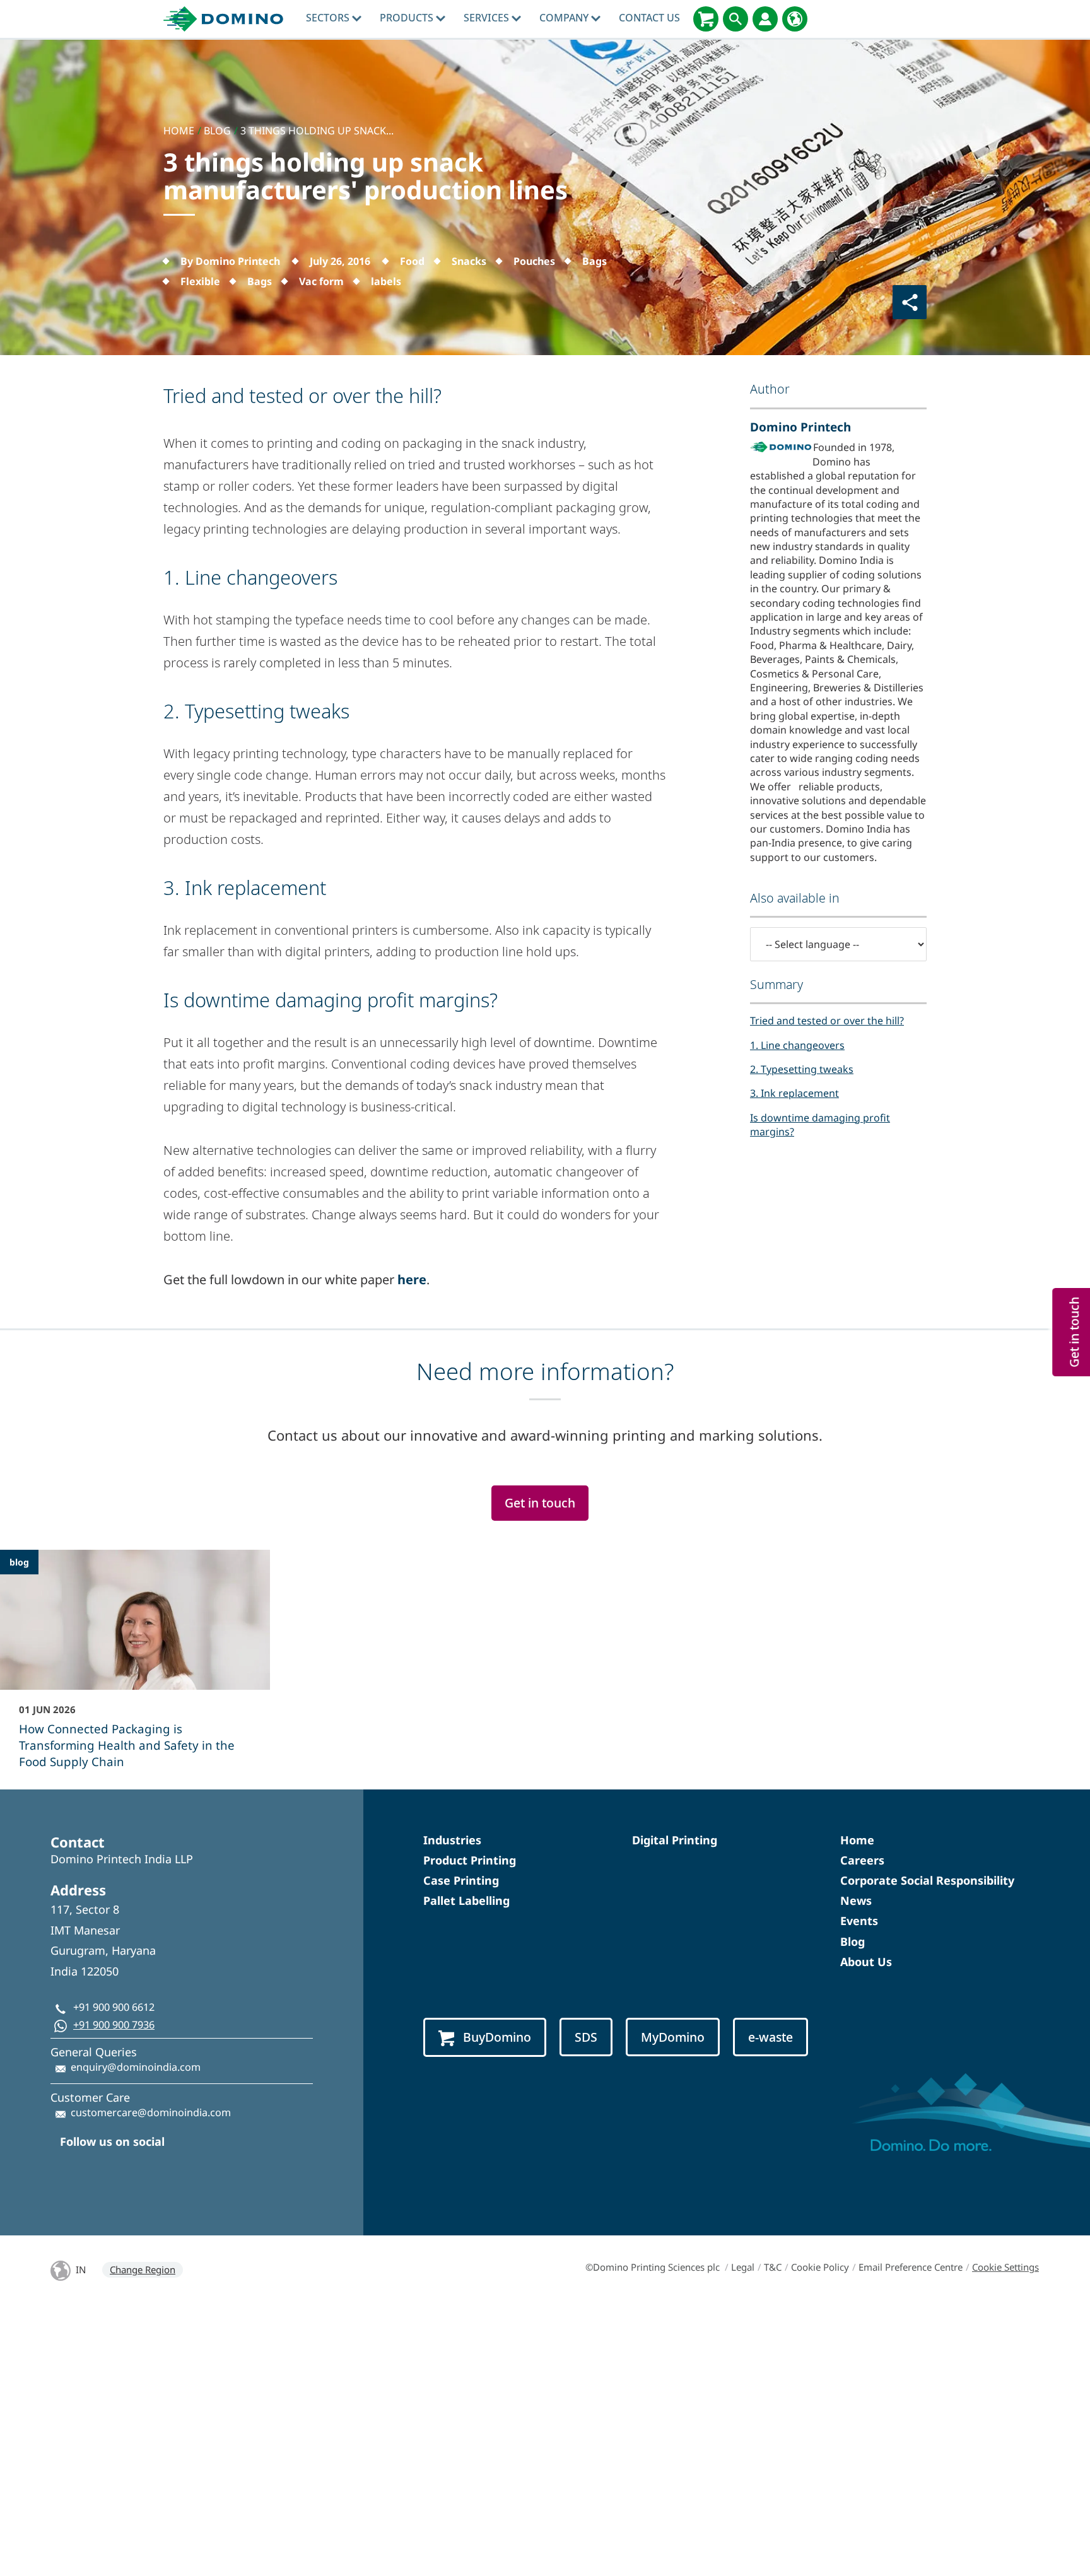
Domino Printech (800, 427)
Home (857, 1840)
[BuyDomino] (706, 19)
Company (565, 18)
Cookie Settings (1005, 2267)
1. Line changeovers (797, 1045)
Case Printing (461, 1880)
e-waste (771, 2037)
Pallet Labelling (466, 1900)
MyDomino (673, 2037)
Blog (853, 1941)
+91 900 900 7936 (114, 2025)
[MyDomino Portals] (765, 19)
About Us (866, 1962)
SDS (586, 2037)
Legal (743, 2267)
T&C (773, 2267)
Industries (452, 1840)
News (856, 1900)
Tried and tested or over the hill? (827, 1021)
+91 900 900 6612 (114, 2007)
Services (488, 18)
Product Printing (470, 1860)
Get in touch (540, 1503)
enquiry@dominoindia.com (136, 2067)
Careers (862, 1860)
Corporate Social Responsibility (927, 1880)
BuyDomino (497, 2037)
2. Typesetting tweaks (802, 1069)
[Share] (910, 302)
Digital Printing (675, 1840)
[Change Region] (795, 19)
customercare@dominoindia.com (151, 2112)
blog (19, 1562)
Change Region (143, 2269)
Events (859, 1921)
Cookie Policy (820, 2267)
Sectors (329, 18)
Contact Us (649, 18)
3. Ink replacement (794, 1093)
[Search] (735, 19)
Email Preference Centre (911, 2267)
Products (408, 18)
